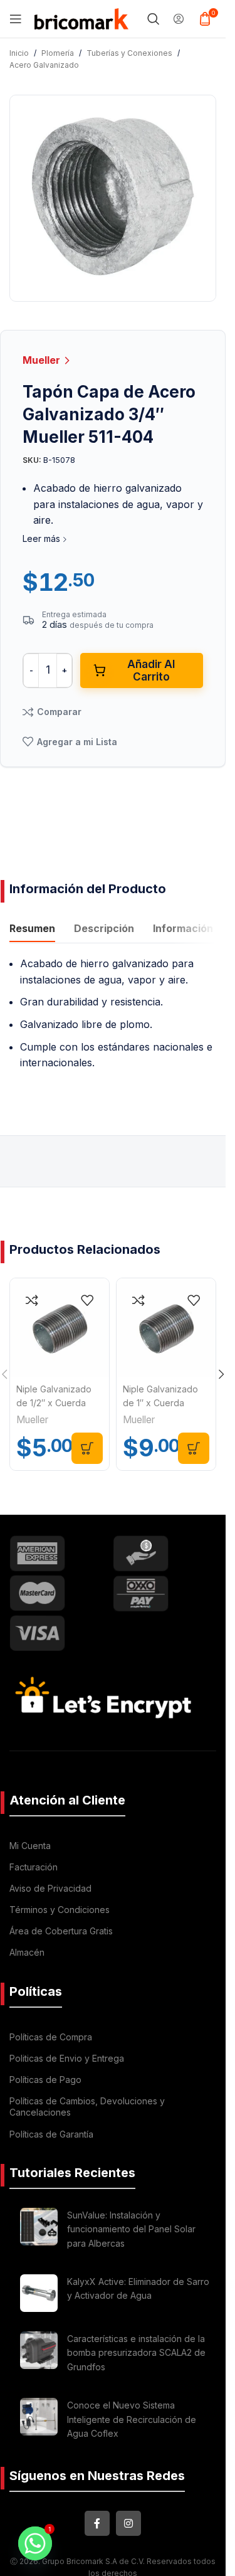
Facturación (34, 1867)
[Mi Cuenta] (179, 19)
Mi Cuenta (30, 1846)
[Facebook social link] (97, 2523)
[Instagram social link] (128, 2523)
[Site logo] (81, 18)
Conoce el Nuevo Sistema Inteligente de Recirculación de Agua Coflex (132, 2419)
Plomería (58, 53)
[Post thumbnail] (39, 2231)
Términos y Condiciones (60, 1910)
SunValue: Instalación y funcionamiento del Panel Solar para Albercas (131, 2229)
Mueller (43, 360)
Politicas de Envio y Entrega (67, 2058)
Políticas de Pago (45, 2080)
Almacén (27, 1952)
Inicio (19, 53)
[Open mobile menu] (16, 19)
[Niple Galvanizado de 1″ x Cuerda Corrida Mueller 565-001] (166, 1328)
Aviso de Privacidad (50, 1888)
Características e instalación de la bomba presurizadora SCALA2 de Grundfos (136, 2353)
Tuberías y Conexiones (129, 53)
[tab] (32, 930)
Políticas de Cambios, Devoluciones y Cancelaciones (87, 2107)
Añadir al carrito (151, 671)
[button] (87, 1448)
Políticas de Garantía (51, 2134)
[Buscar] (154, 19)
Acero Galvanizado (44, 65)
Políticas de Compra (51, 2037)
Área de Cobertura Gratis (61, 1931)
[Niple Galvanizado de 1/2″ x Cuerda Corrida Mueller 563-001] (60, 1328)
